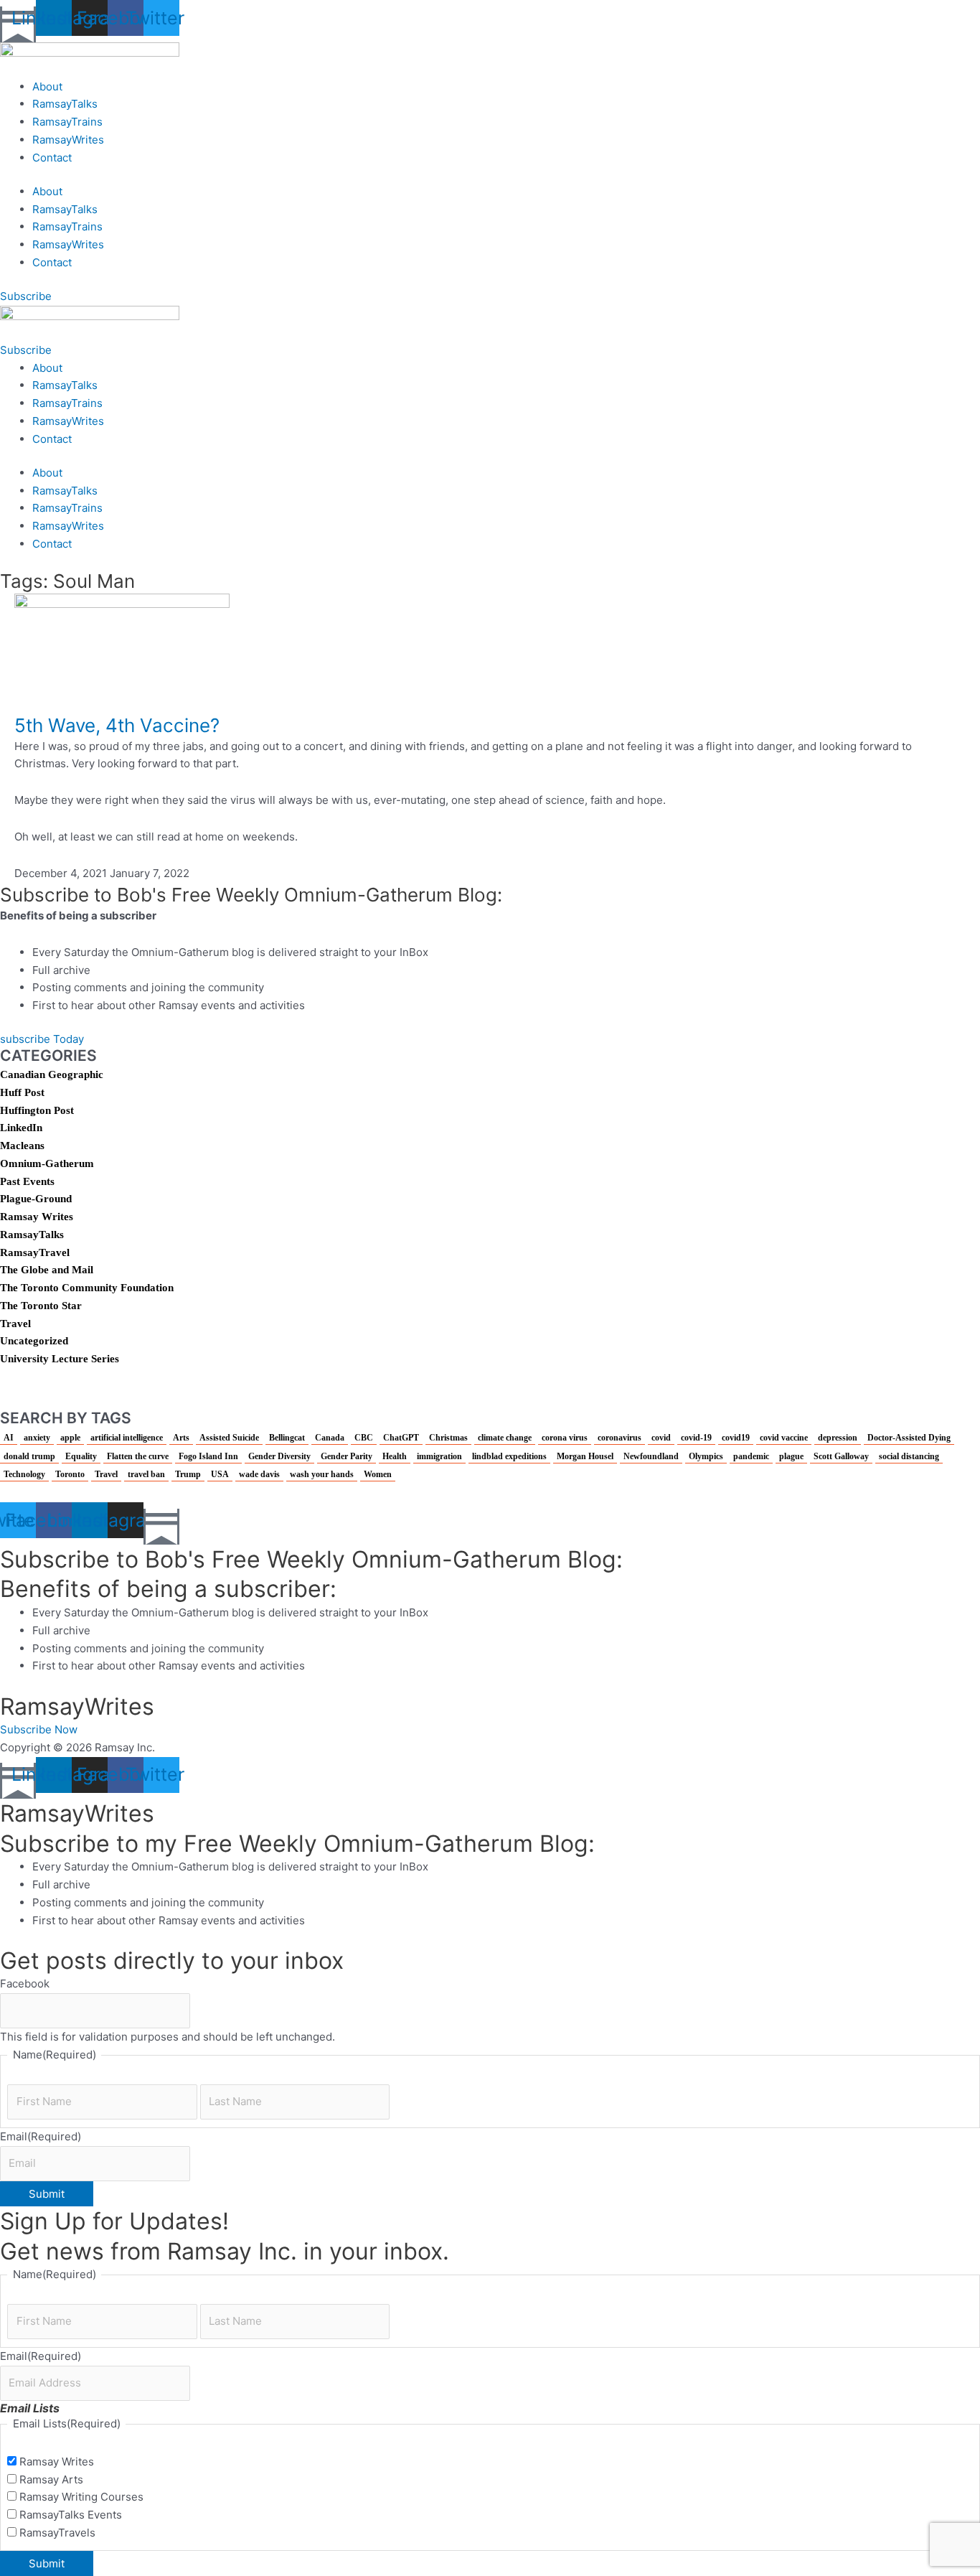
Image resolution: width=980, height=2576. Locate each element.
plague (791, 1456)
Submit (47, 2194)
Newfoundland (651, 1456)
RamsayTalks (65, 104)
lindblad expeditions (509, 1456)
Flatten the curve (138, 1456)
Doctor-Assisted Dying (909, 1438)
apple (70, 1438)
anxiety (37, 1438)
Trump (188, 1474)
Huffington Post (37, 1110)
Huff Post (22, 1092)
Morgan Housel (585, 1456)
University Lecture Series (60, 1359)
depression (838, 1438)
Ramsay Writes (37, 1217)
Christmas (448, 1438)
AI (9, 1438)
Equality (81, 1456)
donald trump (29, 1456)
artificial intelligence (127, 1438)
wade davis (259, 1474)
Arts (181, 1438)
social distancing (909, 1456)
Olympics (706, 1456)
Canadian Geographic (52, 1074)
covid (661, 1438)
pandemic (751, 1456)
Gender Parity (347, 1456)
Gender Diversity (279, 1456)
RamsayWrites (68, 140)
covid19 (736, 1438)
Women (378, 1474)
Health (395, 1456)
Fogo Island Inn (208, 1456)
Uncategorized (34, 1341)
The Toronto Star (41, 1306)
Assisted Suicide (229, 1438)
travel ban (146, 1474)
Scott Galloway (841, 1456)
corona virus (565, 1438)
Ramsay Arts (51, 2479)
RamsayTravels (57, 2533)
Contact (52, 158)
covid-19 (696, 1438)
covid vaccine (784, 1438)
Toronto (70, 1474)
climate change (505, 1438)
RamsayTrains (67, 122)
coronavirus (619, 1438)
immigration (439, 1456)
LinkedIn (21, 1128)
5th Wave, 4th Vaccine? (117, 725)
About (47, 86)
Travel (15, 1324)
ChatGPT (401, 1438)
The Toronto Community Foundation (87, 1288)
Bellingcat (287, 1438)
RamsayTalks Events (71, 2515)
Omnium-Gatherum (47, 1163)
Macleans (22, 1146)
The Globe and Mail (47, 1270)
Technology (24, 1474)
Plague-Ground (36, 1199)
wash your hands (322, 1474)
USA (220, 1474)
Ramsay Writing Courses (81, 2497)
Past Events (27, 1181)
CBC (364, 1438)
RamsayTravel (35, 1252)
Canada (330, 1438)
